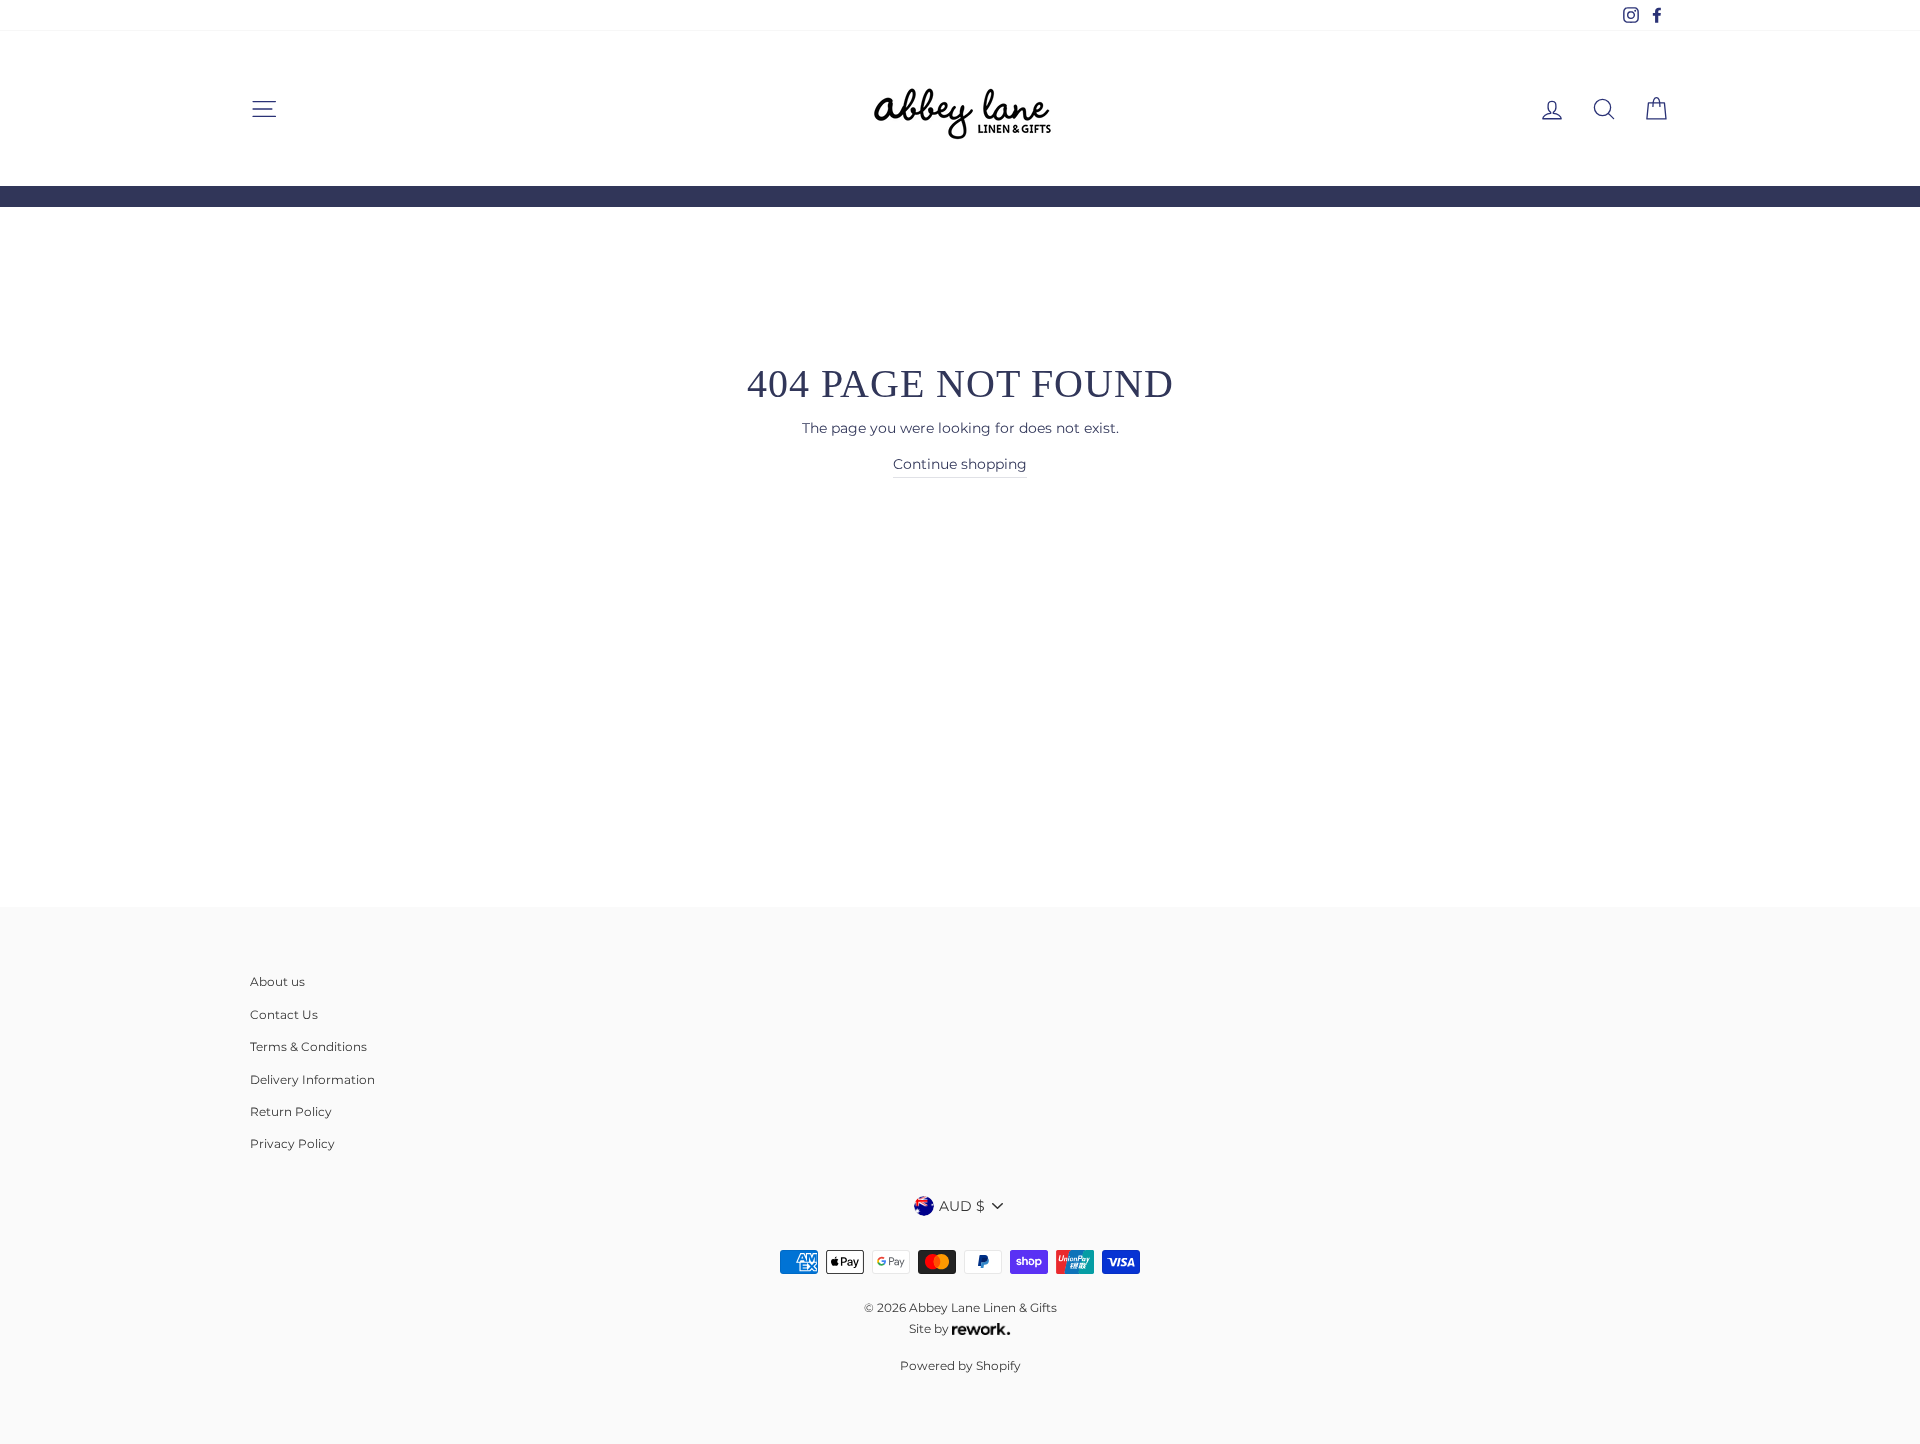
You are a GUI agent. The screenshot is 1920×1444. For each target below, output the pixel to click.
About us (277, 981)
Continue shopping (960, 464)
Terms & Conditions (308, 1046)
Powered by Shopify (960, 1365)
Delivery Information (312, 1079)
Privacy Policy (292, 1143)
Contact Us (284, 1014)
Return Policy (291, 1111)
